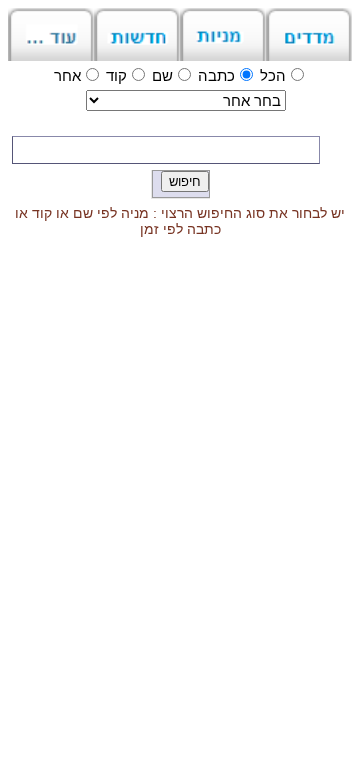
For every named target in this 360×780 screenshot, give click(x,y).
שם (162, 75)
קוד (116, 75)
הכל (273, 75)
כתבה (216, 75)
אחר (67, 75)
